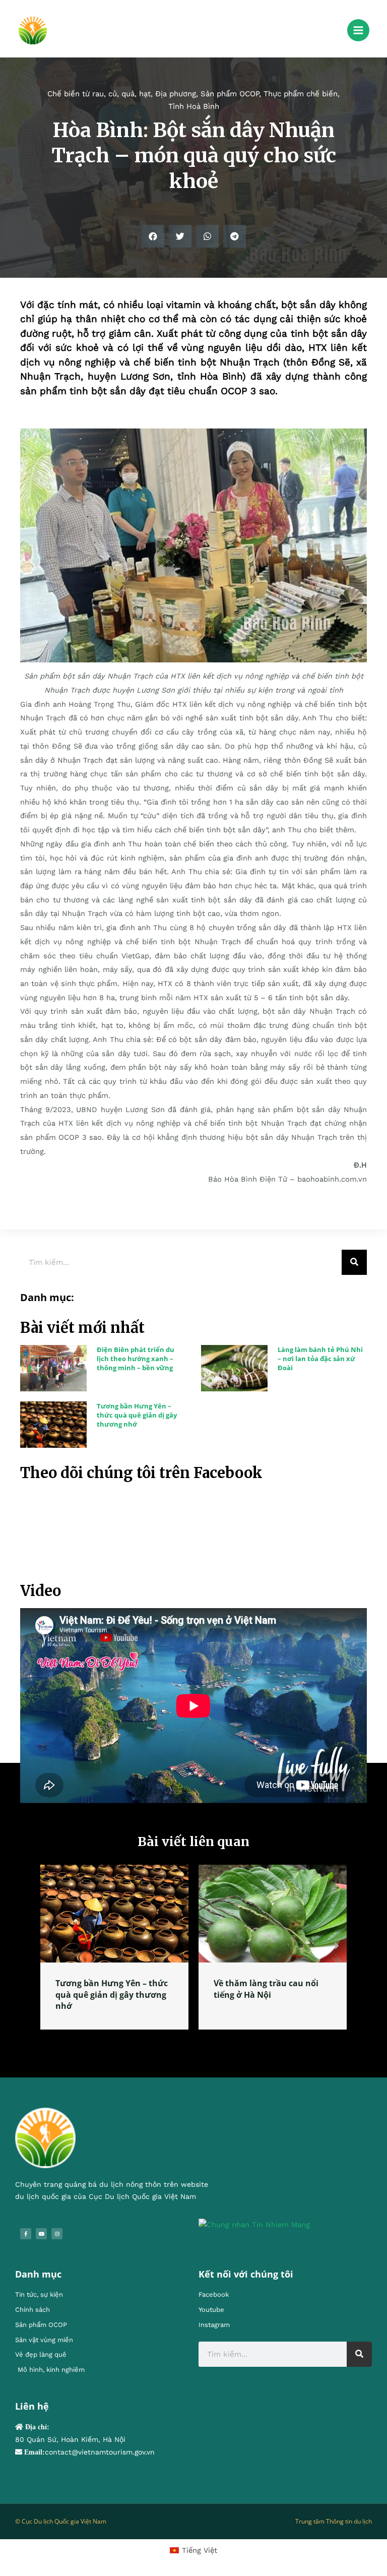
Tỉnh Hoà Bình (194, 106)
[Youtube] (41, 2234)
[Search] (354, 1262)
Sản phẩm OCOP (230, 94)
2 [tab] (199, 2041)
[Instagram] (57, 2234)
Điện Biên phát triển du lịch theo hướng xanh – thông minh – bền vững (136, 1359)
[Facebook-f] (26, 2234)
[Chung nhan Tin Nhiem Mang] (254, 2224)
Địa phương (176, 94)
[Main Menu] (358, 30)
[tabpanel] (114, 1947)
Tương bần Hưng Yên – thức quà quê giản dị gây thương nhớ (137, 1415)
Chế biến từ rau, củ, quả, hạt (99, 94)
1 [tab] (188, 2041)
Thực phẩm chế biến (301, 94)
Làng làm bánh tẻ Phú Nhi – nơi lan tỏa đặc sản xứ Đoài (320, 1359)
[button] (153, 236)
